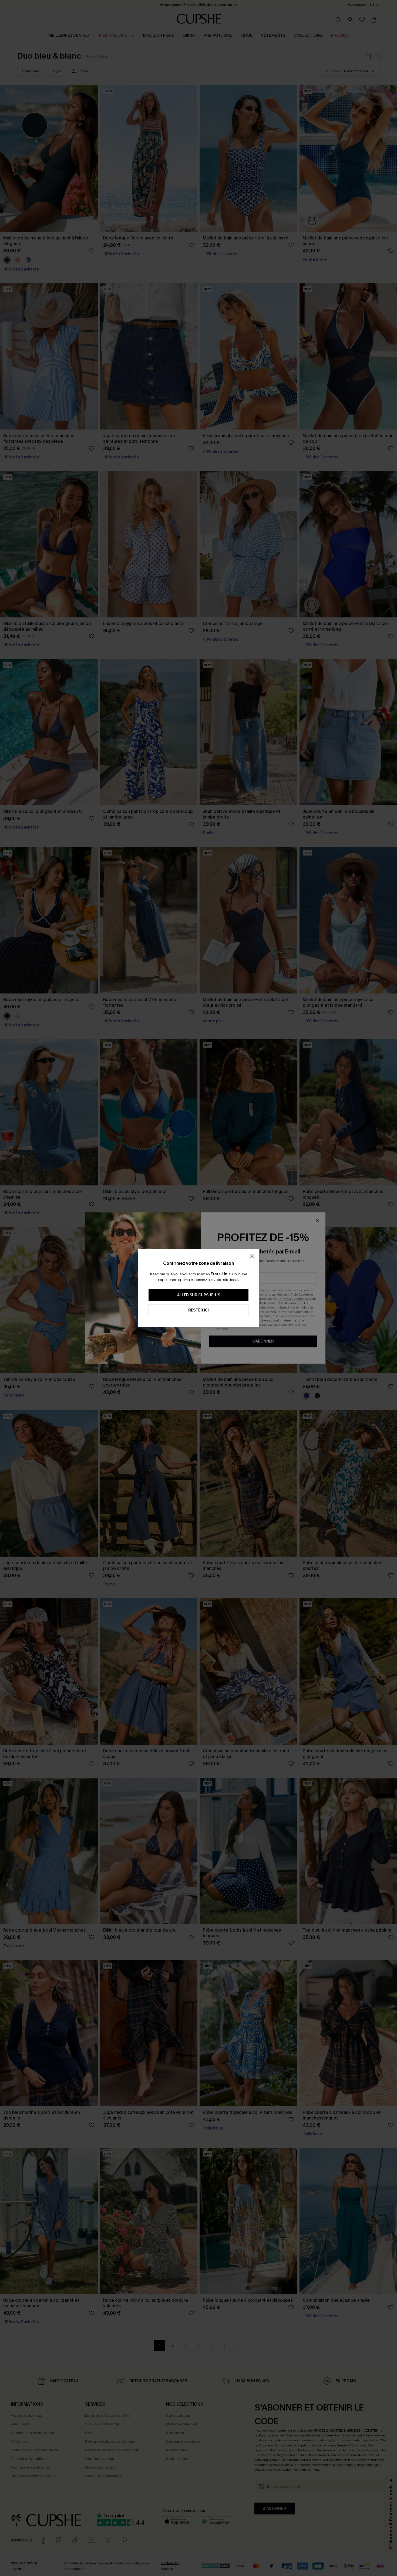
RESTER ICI (198, 1310)
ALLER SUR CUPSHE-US (199, 1295)
